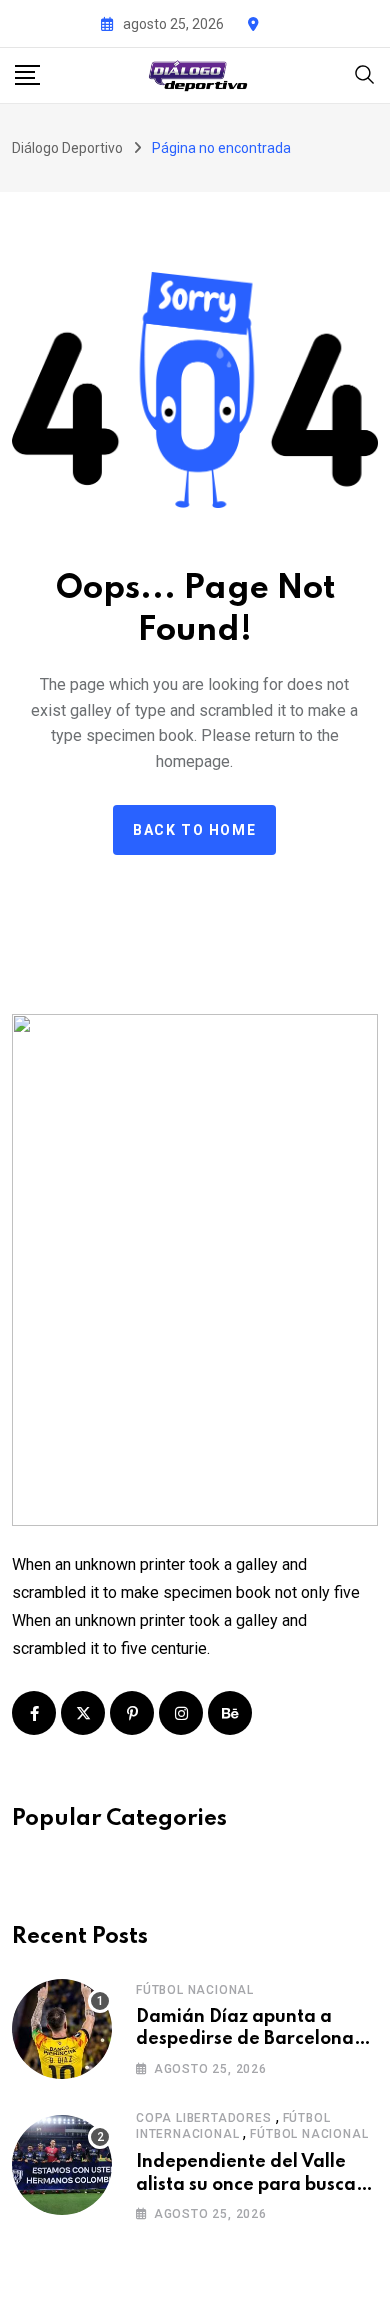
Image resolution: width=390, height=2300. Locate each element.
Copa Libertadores (204, 2118)
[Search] (365, 73)
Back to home (194, 830)
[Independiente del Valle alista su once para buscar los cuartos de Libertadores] (62, 2165)
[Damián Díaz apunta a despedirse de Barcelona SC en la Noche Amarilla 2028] (62, 2029)
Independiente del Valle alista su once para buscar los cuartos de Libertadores (255, 2184)
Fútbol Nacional (195, 1990)
